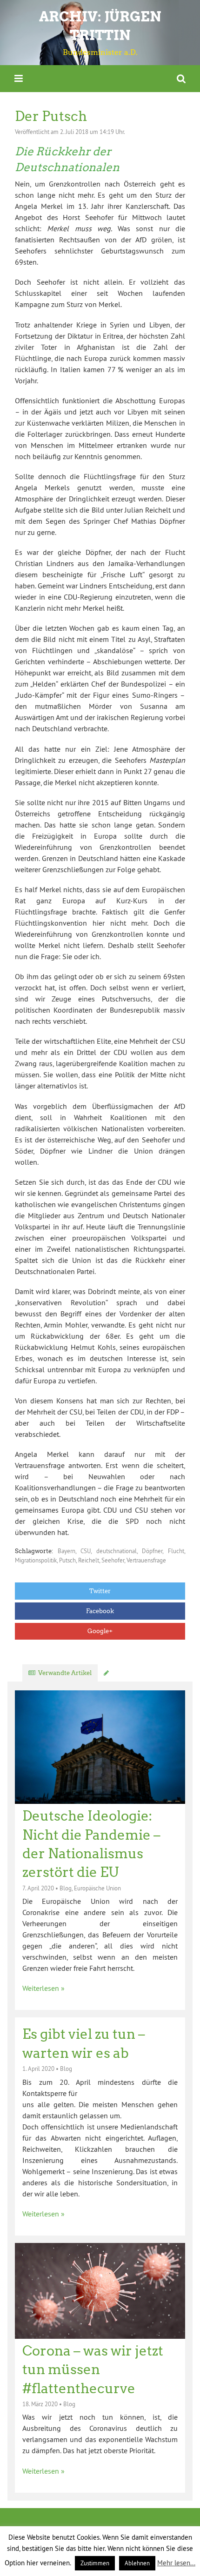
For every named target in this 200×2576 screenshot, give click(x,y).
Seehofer (113, 1560)
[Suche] (181, 78)
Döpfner (152, 1551)
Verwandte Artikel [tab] (65, 1673)
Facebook (100, 1611)
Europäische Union (97, 1888)
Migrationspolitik (36, 1560)
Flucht (176, 1551)
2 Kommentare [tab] (134, 1673)
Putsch (67, 1560)
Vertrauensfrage (146, 1560)
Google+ (100, 1631)
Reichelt (89, 1560)
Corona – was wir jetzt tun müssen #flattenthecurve (93, 2370)
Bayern (67, 1551)
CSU (86, 1551)
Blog (66, 1888)
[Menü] (19, 78)
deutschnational (117, 1551)
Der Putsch (51, 116)
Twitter (100, 1591)
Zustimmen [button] (95, 2563)
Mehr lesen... (176, 2563)
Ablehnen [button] (137, 2563)
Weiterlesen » (43, 1988)
